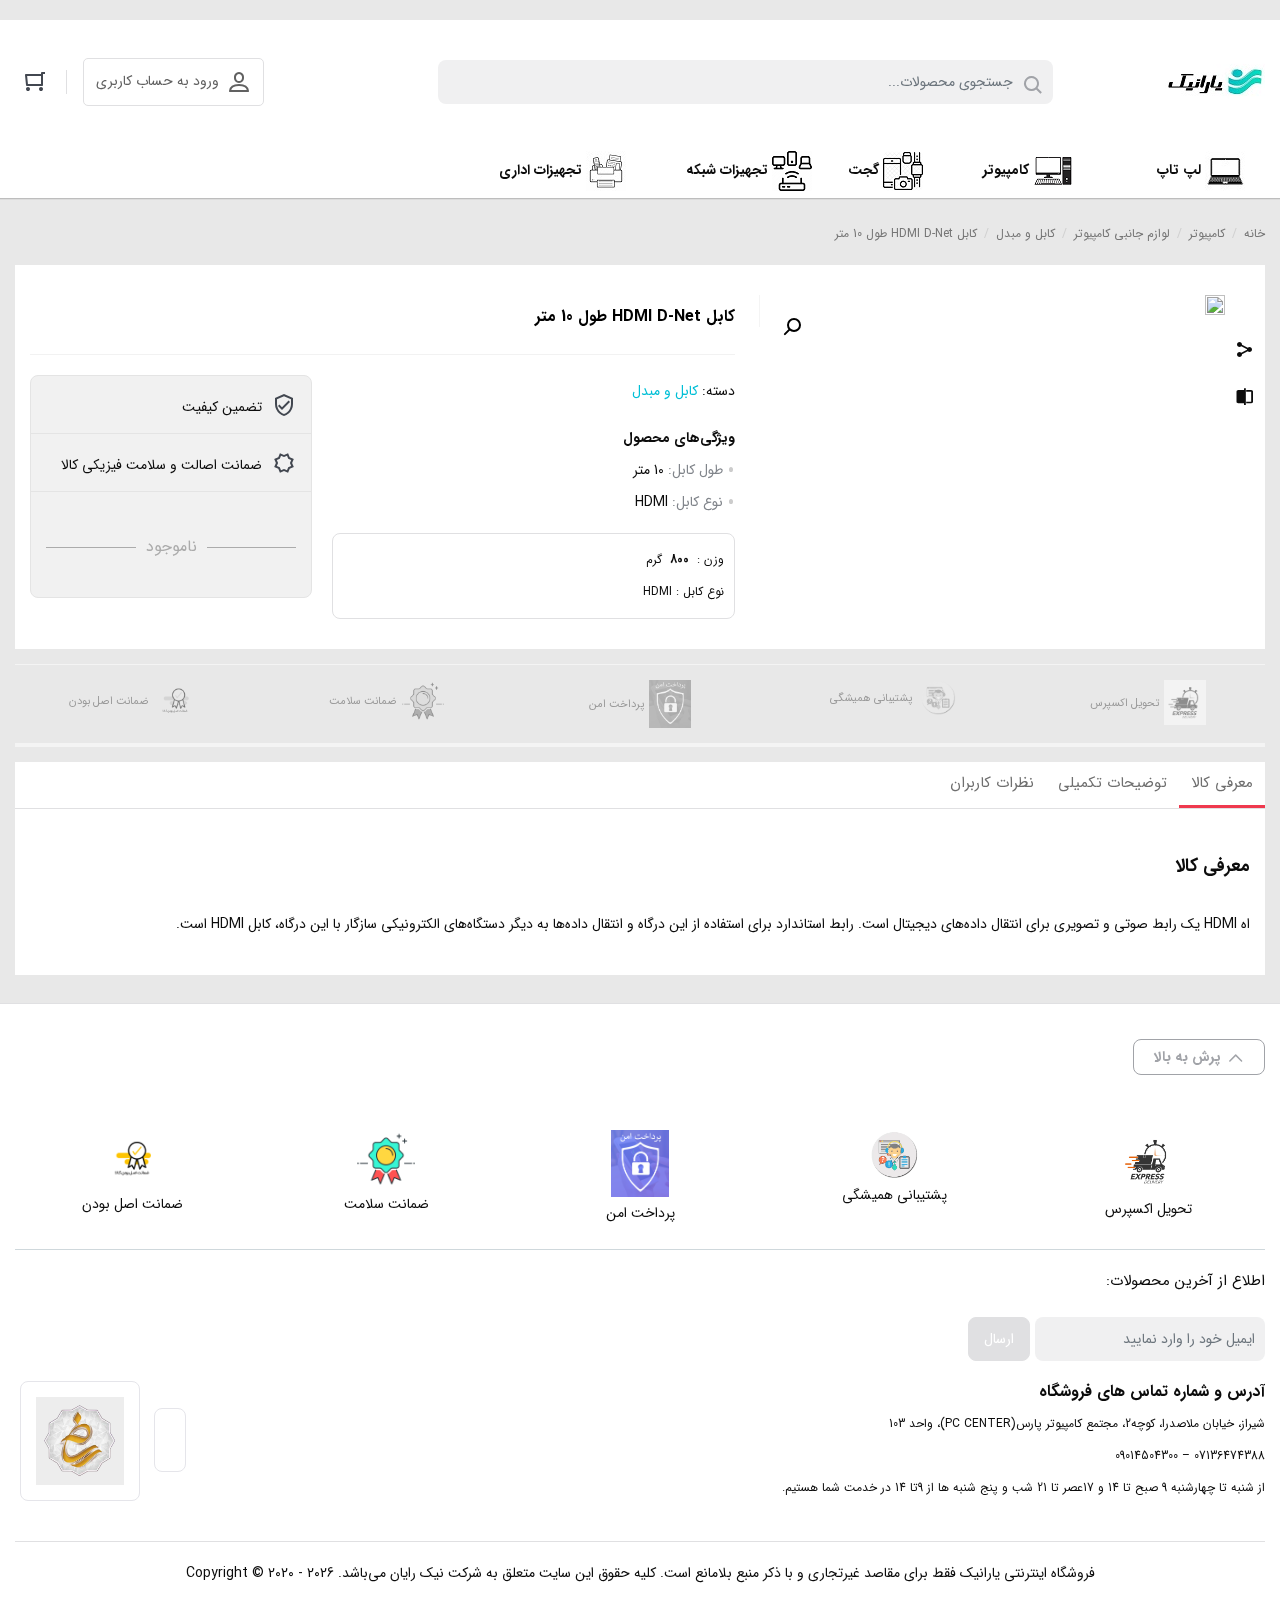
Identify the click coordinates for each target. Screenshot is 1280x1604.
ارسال (999, 1339)
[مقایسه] (1245, 400)
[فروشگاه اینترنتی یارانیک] (1215, 82)
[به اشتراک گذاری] (1245, 352)
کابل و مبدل (1025, 233)
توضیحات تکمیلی (1112, 783)
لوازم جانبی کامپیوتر (1122, 233)
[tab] (1222, 785)
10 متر (648, 470)
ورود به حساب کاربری (157, 81)
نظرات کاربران (992, 783)
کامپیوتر (1207, 233)
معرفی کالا (1222, 783)
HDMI (651, 502)
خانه (1254, 233)
